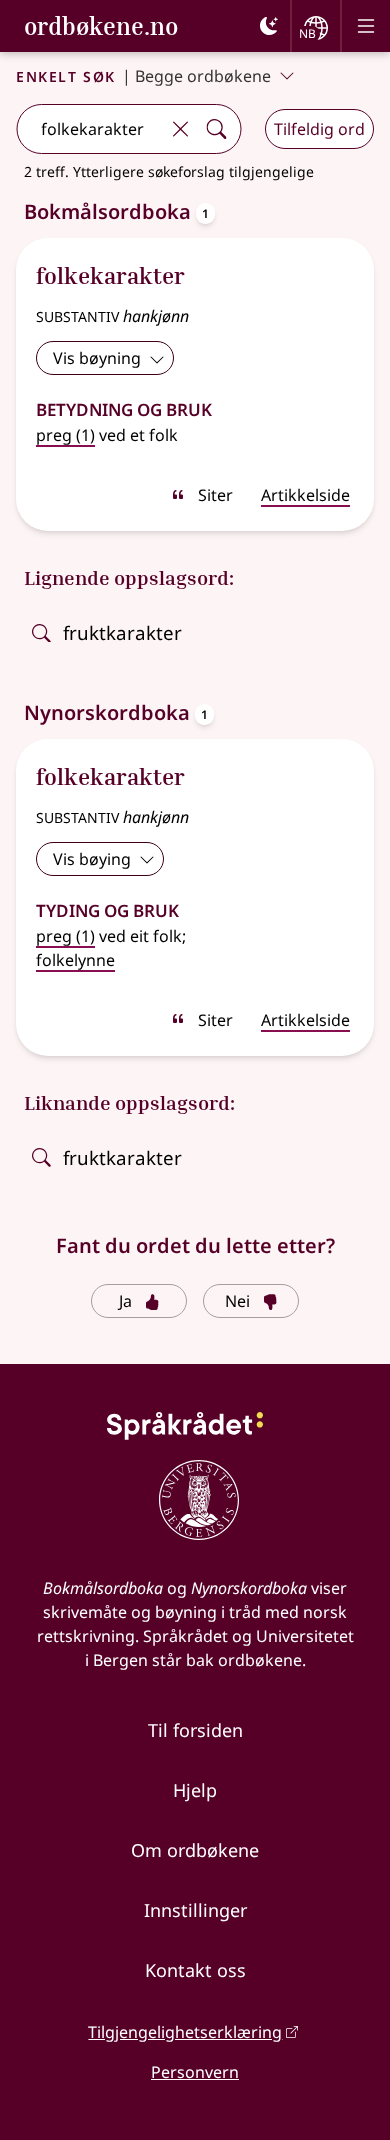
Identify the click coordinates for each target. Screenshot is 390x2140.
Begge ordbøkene (203, 76)
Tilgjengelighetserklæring (185, 2032)
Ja (125, 1301)
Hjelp (195, 1790)
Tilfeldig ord (319, 129)
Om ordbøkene (195, 1850)
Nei (237, 1301)
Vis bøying (92, 859)
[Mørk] (269, 26)
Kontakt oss (195, 1970)
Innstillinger (195, 1910)
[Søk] (216, 129)
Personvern (195, 2072)
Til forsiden (195, 1730)
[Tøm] (180, 129)
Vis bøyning (97, 358)
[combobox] (89, 129)
